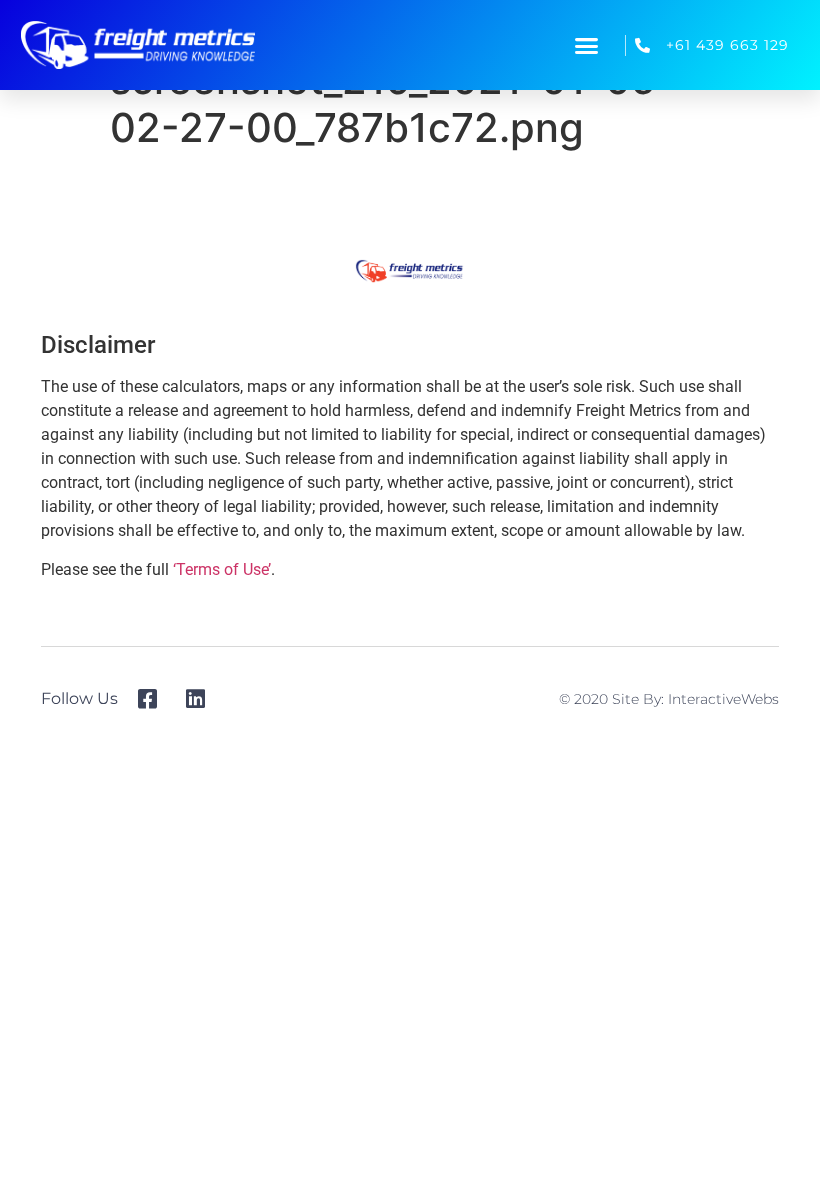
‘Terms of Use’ (222, 569)
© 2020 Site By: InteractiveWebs (669, 699)
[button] (587, 45)
